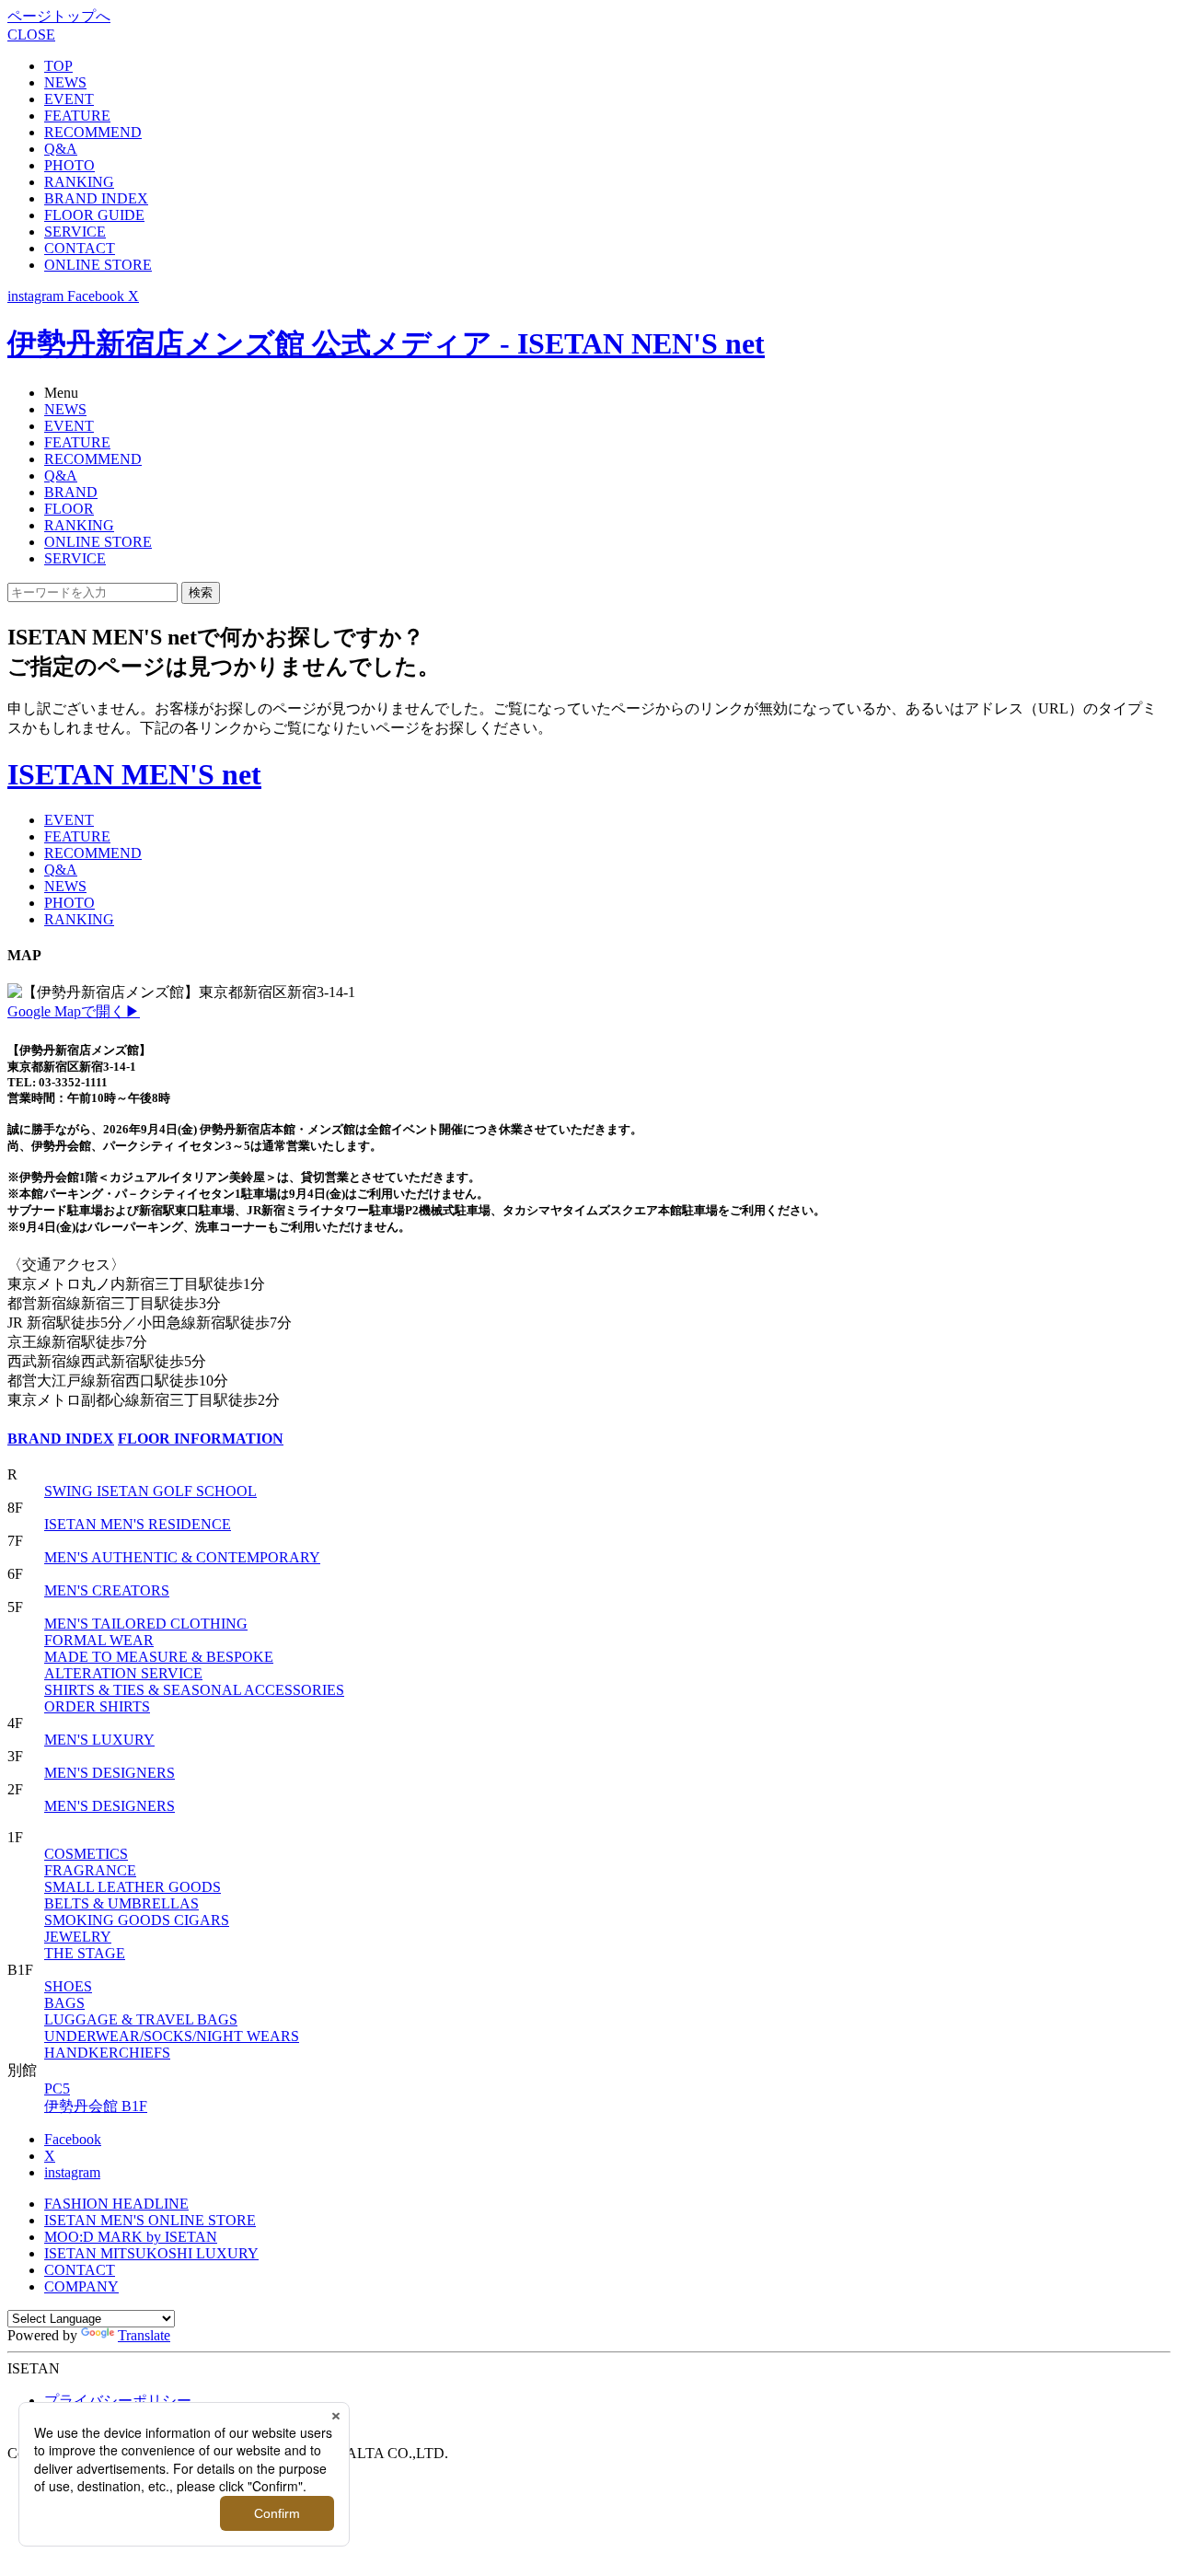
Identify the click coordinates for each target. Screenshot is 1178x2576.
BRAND (71, 492)
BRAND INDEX (96, 198)
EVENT (69, 99)
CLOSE (31, 35)
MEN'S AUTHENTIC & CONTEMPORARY (182, 1557)
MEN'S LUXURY (99, 1740)
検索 (201, 592)
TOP (58, 66)
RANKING (79, 182)
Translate (144, 2335)
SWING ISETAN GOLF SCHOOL (150, 1491)
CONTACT (80, 248)
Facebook (73, 2139)
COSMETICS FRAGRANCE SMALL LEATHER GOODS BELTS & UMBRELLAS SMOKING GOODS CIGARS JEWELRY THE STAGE (137, 1903)
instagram (72, 2172)
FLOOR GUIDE (94, 215)
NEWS (65, 82)
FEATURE (77, 116)
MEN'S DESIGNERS (110, 1773)
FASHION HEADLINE (116, 2204)
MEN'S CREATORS (107, 1590)
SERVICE (75, 232)
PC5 (57, 2089)
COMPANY (81, 2286)
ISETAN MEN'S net (134, 774)
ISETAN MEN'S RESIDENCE (138, 1524)
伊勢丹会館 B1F (96, 2106)
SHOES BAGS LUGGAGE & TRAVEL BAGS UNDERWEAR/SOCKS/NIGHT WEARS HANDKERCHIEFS (172, 2019)
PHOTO (69, 165)
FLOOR (69, 509)
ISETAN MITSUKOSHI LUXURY (151, 2253)
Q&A (61, 149)
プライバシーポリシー (118, 2401)
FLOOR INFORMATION (201, 1439)
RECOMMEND (93, 132)
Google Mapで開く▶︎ (74, 1011)
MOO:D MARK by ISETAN (131, 2237)
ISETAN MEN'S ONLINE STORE (150, 2220)
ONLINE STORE (98, 265)
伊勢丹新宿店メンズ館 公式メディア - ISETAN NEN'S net (386, 343)
